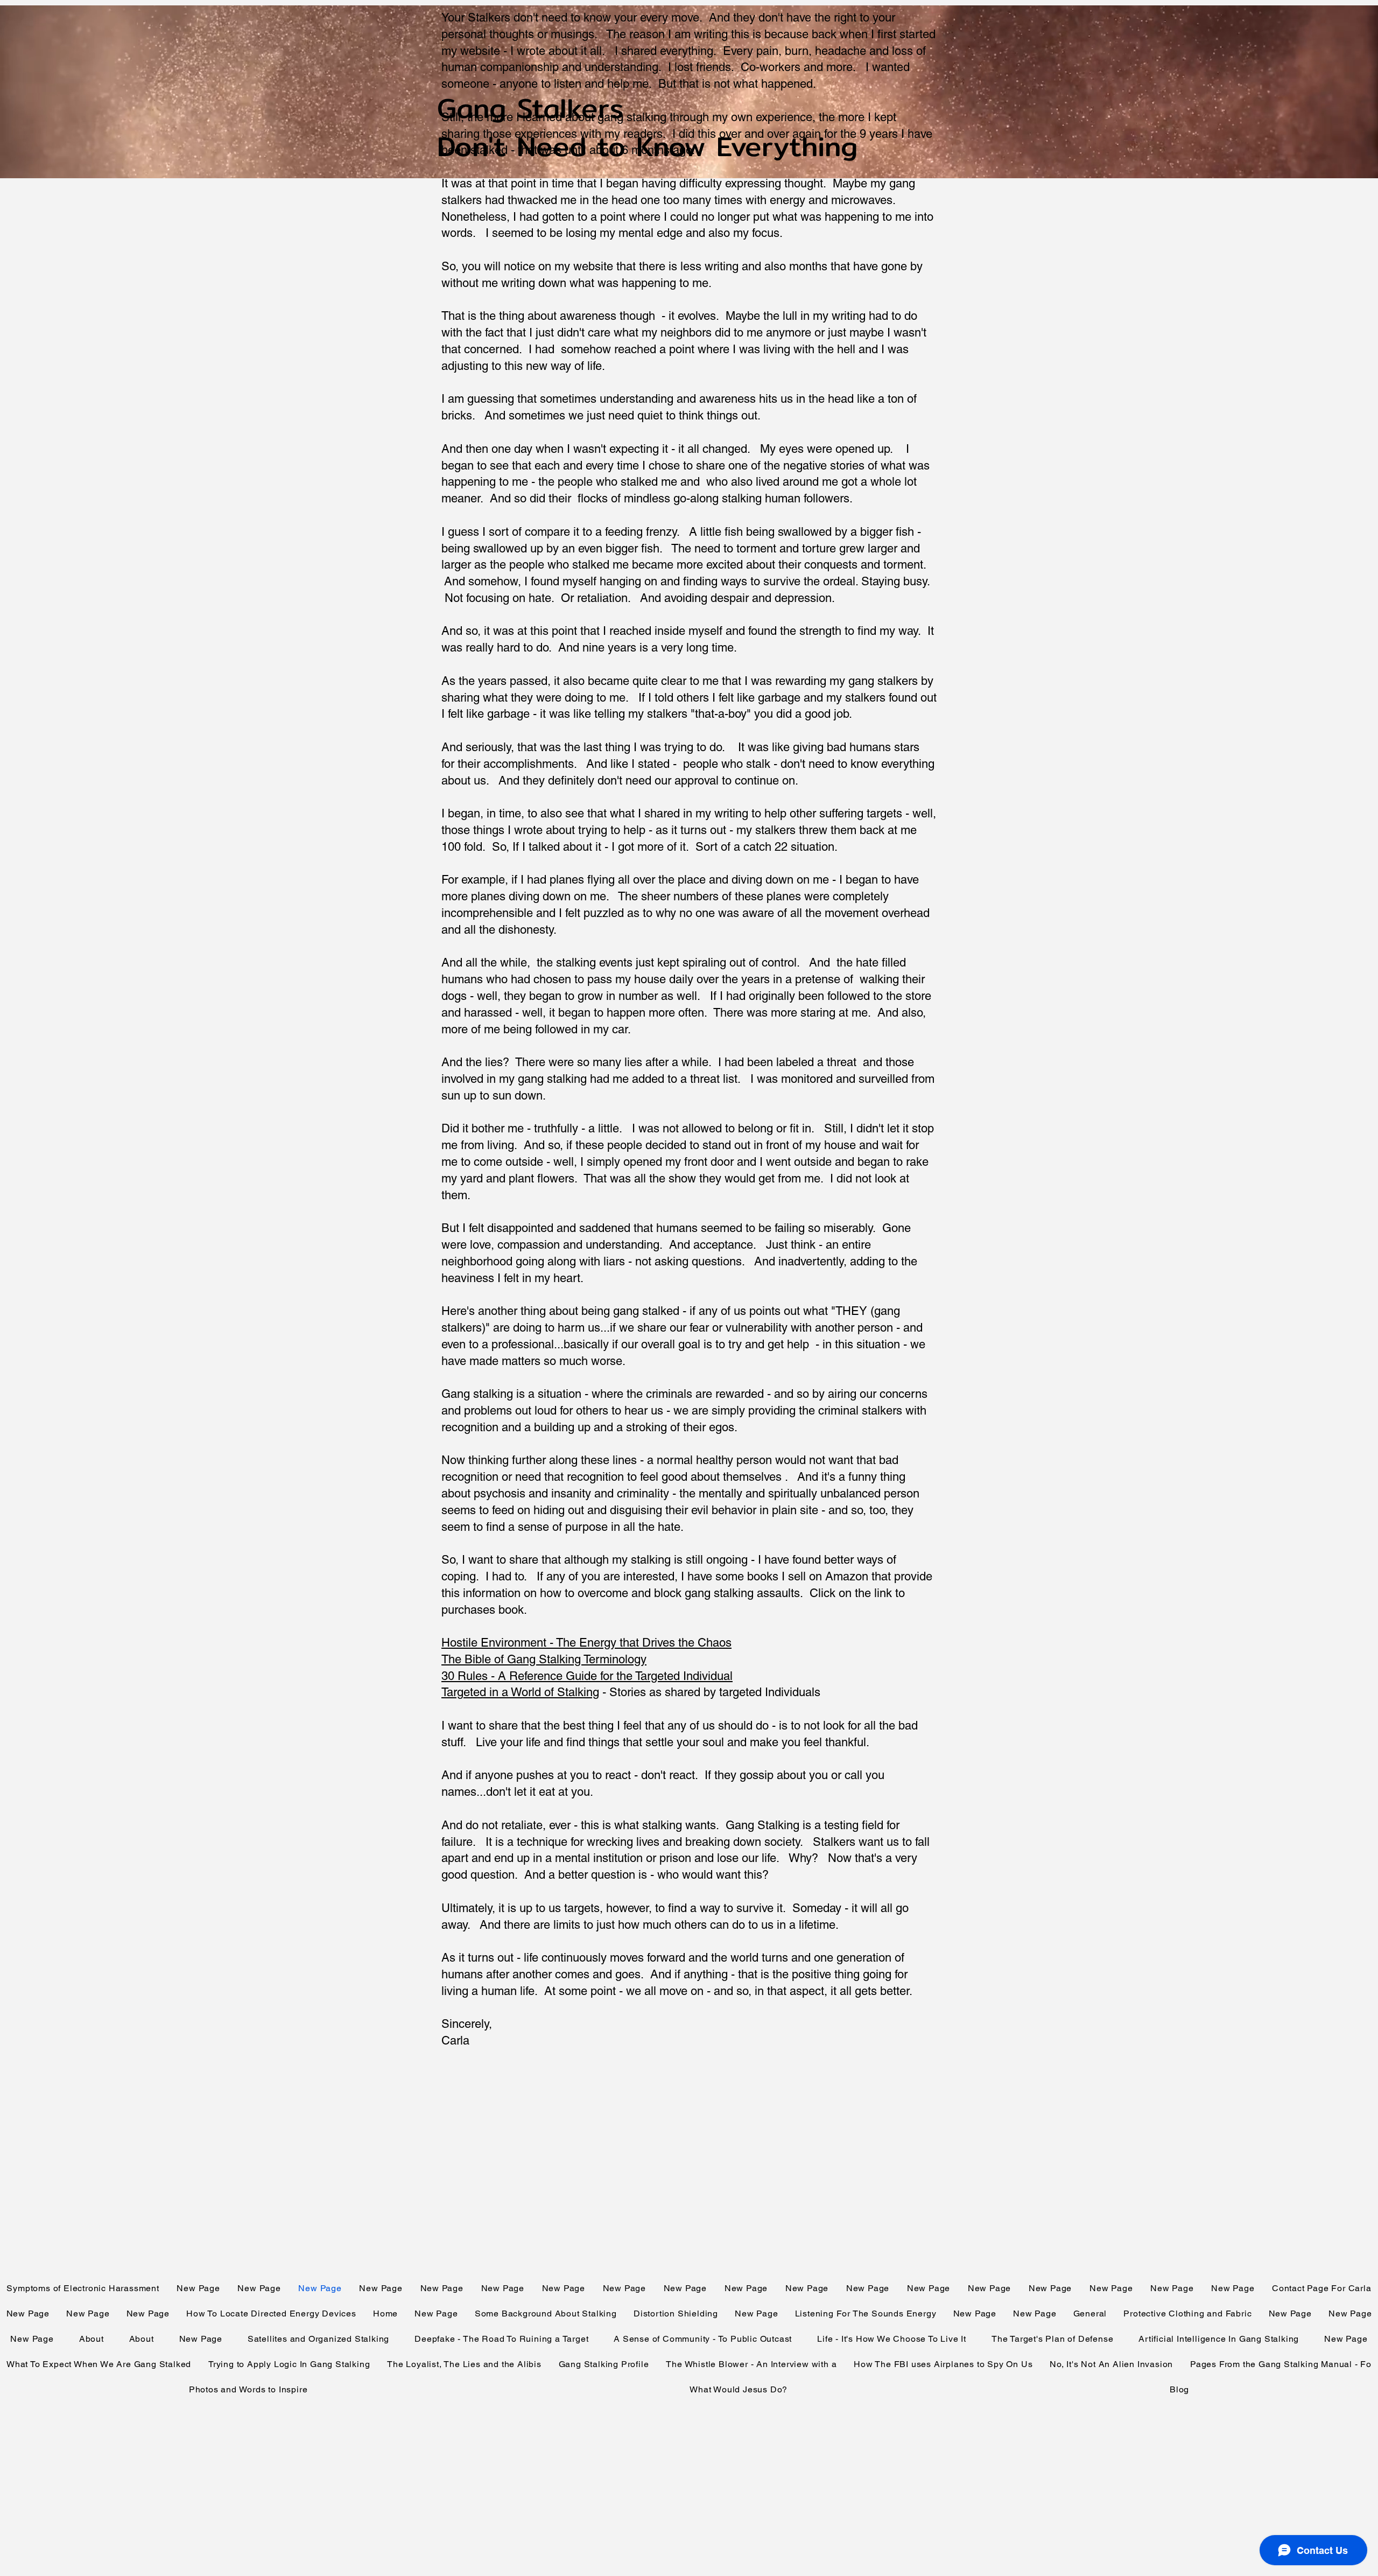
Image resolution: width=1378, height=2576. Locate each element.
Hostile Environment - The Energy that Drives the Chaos (586, 1643)
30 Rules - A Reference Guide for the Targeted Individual (587, 1676)
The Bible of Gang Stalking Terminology (544, 1659)
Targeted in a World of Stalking (520, 1692)
